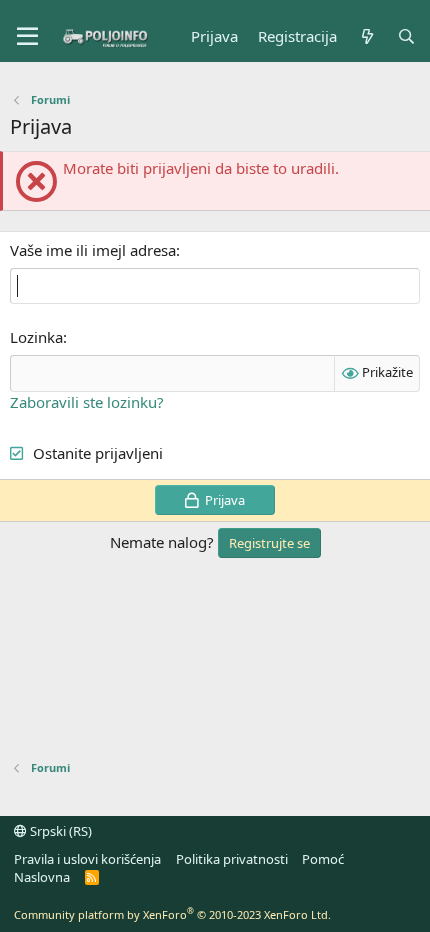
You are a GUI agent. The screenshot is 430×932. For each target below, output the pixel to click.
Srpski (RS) (59, 831)
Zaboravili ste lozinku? (87, 402)
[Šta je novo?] (366, 36)
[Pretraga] (406, 36)
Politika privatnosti (232, 859)
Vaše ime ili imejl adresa (93, 250)
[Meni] (27, 37)
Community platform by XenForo (172, 914)
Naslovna (42, 877)
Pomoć (323, 859)
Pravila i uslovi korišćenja (87, 859)
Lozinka (36, 337)
